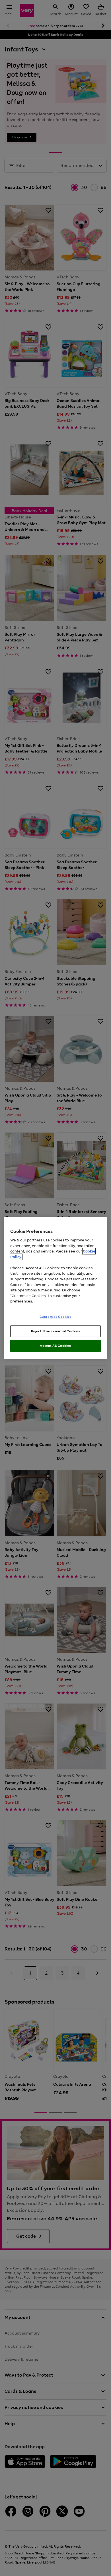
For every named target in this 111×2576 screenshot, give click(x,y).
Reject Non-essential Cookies (56, 1331)
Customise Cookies (56, 1316)
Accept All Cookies (55, 1346)
